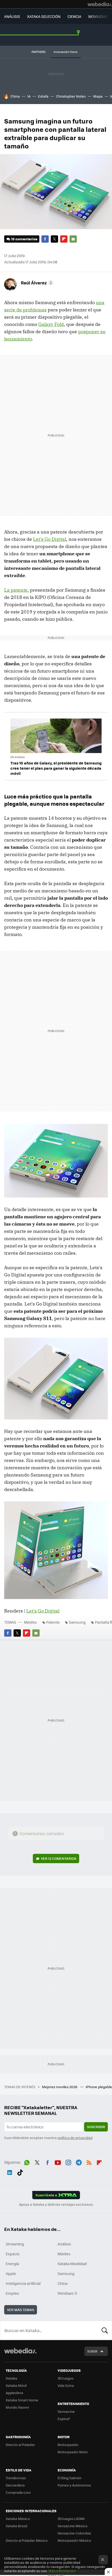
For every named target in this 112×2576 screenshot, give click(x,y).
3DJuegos (66, 2378)
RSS (89, 2162)
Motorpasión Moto (73, 2452)
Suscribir (96, 2127)
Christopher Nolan (71, 96)
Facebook (45, 239)
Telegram (79, 2162)
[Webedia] (100, 4)
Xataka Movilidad (72, 2264)
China (15, 96)
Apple (11, 2273)
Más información (62, 2571)
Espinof (64, 2419)
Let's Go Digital (50, 539)
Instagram (68, 2162)
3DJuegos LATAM (71, 2519)
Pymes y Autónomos (74, 2485)
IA (29, 96)
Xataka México (18, 2519)
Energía (12, 2264)
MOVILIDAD (98, 16)
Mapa (98, 96)
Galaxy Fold (51, 324)
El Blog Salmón (70, 2478)
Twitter (54, 239)
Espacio (13, 2254)
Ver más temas (21, 2310)
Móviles (30, 1622)
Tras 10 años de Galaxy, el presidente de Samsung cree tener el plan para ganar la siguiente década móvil (56, 768)
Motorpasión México (74, 2540)
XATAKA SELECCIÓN (44, 16)
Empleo (12, 2293)
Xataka (11, 2378)
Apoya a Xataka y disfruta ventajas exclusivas (56, 2204)
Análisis (64, 2244)
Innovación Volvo (66, 52)
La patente (16, 590)
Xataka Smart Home (22, 2400)
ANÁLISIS (12, 16)
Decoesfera (15, 2485)
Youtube (58, 2162)
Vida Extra (66, 2385)
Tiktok (20, 2171)
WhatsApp (27, 2162)
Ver (59, 1858)
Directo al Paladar (20, 2445)
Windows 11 (67, 2293)
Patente (53, 1622)
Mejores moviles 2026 (60, 2087)
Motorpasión (68, 2445)
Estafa (43, 96)
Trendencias (16, 2478)
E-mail (73, 239)
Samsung (77, 1622)
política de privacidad (75, 2138)
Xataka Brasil (16, 2526)
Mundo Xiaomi (17, 2407)
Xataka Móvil (16, 2385)
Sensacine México (73, 2526)
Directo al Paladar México (27, 2540)
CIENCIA (74, 16)
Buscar (105, 2330)
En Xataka (18, 757)
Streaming (15, 2244)
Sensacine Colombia (74, 2533)
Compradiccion (18, 2492)
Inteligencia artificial (23, 2283)
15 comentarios (24, 239)
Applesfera (14, 2393)
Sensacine (66, 2411)
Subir (92, 2351)
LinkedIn (10, 2171)
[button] (36, 283)
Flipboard (64, 239)
